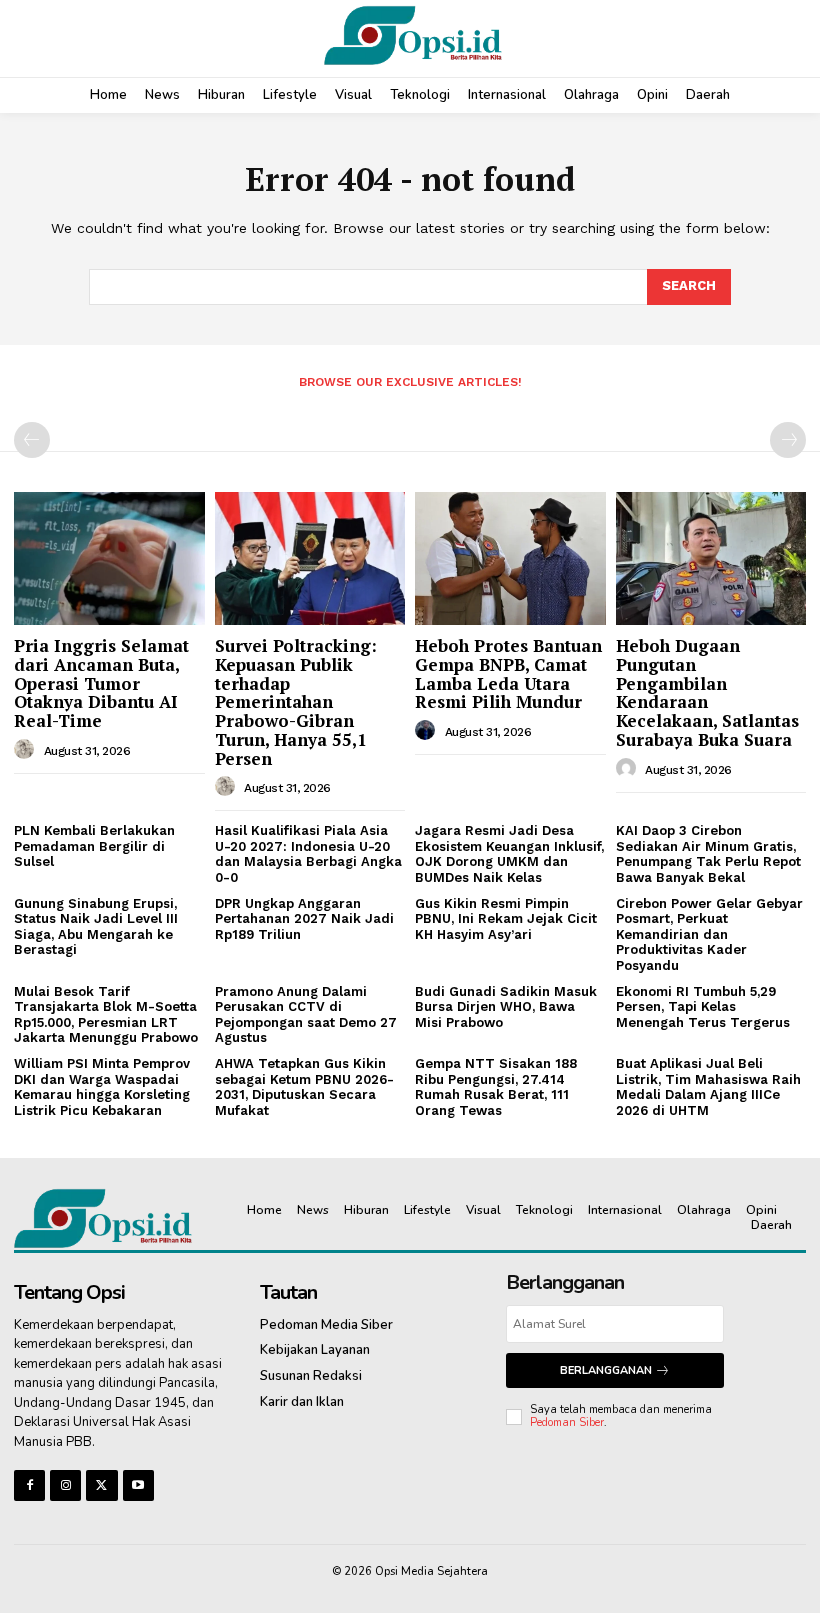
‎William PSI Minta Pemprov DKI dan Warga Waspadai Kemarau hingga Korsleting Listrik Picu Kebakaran (102, 1087)
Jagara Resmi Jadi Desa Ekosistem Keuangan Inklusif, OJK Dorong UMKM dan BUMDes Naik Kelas (509, 854)
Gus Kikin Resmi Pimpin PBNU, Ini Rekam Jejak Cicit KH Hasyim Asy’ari (506, 919)
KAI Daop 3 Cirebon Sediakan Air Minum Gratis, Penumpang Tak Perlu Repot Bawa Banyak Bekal (708, 854)
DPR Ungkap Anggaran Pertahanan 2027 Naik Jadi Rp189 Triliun (304, 919)
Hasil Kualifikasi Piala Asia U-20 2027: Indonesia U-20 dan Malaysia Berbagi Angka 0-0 (308, 854)
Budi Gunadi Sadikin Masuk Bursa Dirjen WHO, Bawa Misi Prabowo (506, 1007)
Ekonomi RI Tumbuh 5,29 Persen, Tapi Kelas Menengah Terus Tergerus (703, 1007)
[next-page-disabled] (788, 440)
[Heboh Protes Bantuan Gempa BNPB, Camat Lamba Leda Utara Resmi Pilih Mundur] (510, 558)
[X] (101, 1485)
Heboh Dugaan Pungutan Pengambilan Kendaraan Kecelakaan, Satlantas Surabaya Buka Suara (707, 692)
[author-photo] (27, 750)
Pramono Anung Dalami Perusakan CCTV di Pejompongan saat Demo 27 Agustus (306, 1015)
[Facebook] (29, 1485)
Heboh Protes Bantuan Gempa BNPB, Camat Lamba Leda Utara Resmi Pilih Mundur (508, 673)
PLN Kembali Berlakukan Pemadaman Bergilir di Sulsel (94, 846)
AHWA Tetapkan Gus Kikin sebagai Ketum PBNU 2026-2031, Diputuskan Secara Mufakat (304, 1087)
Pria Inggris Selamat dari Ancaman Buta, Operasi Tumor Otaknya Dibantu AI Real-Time (101, 683)
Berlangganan (606, 1370)
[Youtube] (138, 1485)
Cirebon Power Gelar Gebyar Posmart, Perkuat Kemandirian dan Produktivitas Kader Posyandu (709, 934)
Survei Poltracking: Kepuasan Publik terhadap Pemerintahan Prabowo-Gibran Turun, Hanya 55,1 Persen (296, 701)
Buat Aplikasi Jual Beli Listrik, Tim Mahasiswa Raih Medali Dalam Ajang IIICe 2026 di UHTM (708, 1087)
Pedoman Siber (567, 1422)
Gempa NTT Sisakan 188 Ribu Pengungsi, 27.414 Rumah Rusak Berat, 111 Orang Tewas (496, 1087)
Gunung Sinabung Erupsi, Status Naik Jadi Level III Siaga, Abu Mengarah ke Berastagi (96, 927)
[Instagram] (65, 1485)
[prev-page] (32, 440)
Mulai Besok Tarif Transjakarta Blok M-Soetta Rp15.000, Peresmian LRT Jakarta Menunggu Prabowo (106, 1015)
